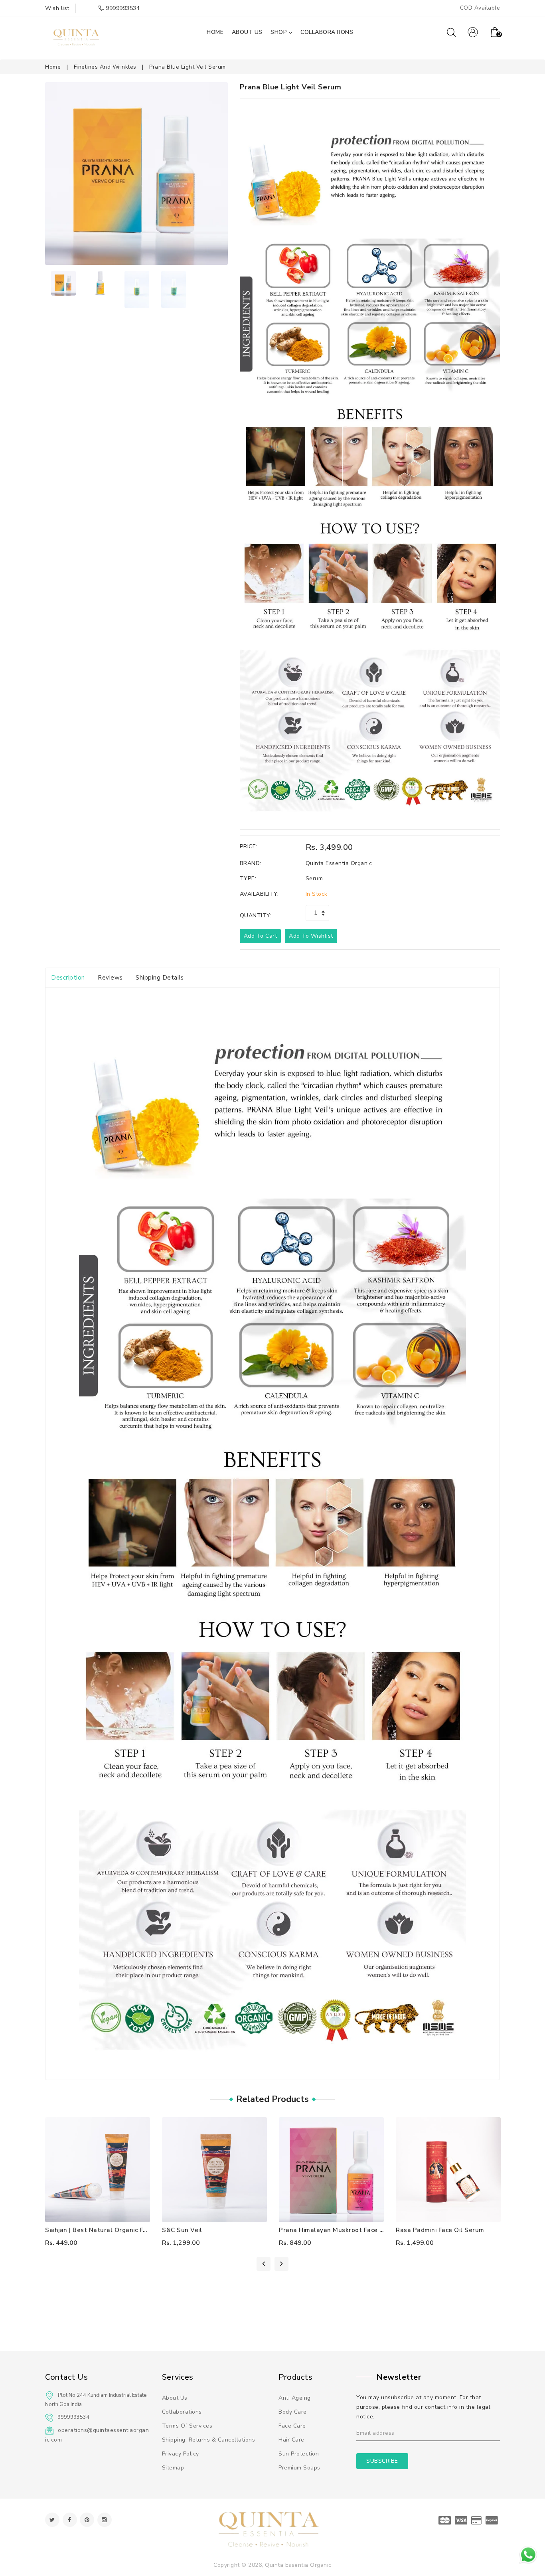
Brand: (251, 863)
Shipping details (160, 978)
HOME (215, 32)
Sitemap (173, 2468)
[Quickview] (114, 2169)
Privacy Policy (181, 2454)
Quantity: (256, 916)
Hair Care (291, 2440)
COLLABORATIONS (327, 32)
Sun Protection (299, 2454)
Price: (249, 846)
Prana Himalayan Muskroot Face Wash (338, 2230)
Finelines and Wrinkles (105, 67)
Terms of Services (187, 2426)
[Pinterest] (87, 2520)
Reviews (110, 978)
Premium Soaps (299, 2468)
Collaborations (182, 2412)
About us (175, 2398)
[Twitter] (52, 2520)
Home (53, 67)
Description (68, 978)
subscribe (382, 2461)
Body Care (293, 2412)
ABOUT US (247, 32)
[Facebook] (70, 2520)
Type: (248, 878)
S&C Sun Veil (182, 2230)
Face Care (292, 2426)
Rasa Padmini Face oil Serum (440, 2230)
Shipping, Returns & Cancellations (209, 2440)
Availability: (259, 894)
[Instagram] (105, 2520)
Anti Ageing (295, 2398)
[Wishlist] (98, 2169)
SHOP (279, 32)
